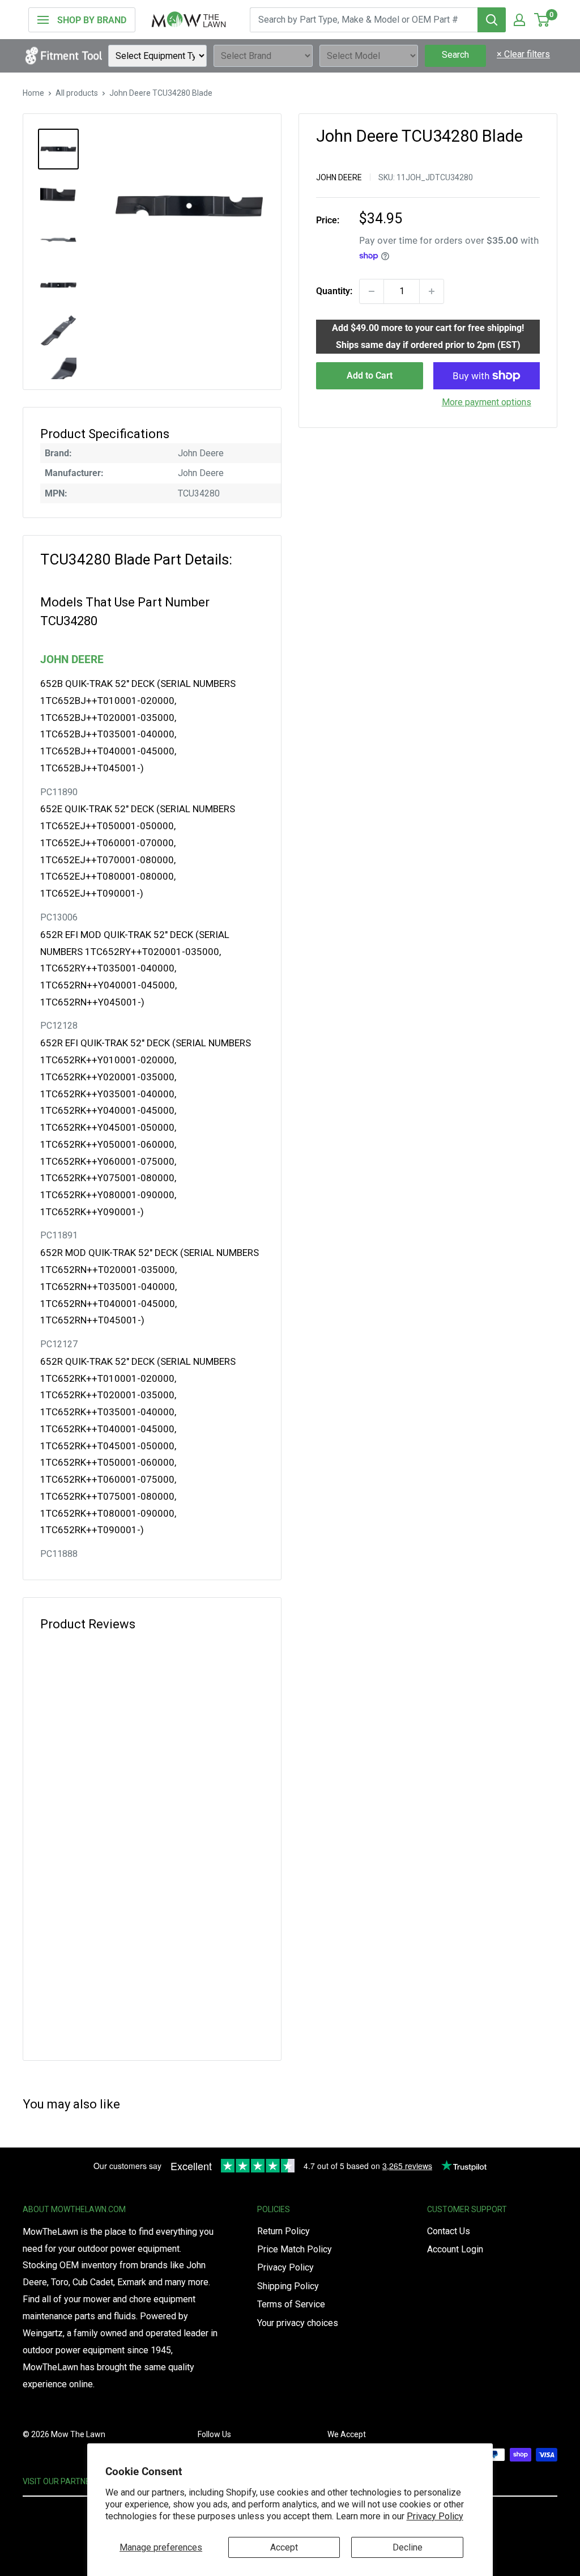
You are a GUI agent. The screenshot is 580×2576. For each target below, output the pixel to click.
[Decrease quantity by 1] (372, 291)
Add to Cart (370, 375)
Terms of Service (291, 2304)
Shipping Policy (288, 2286)
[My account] (519, 20)
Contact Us (449, 2231)
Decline (408, 2547)
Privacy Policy (435, 2516)
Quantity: (334, 291)
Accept (284, 2547)
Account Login (455, 2249)
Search (455, 55)
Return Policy (283, 2231)
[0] (542, 20)
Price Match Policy (295, 2249)
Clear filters (523, 54)
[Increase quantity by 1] (432, 291)
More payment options (487, 402)
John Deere (339, 177)
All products (77, 93)
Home (33, 93)
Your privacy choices (298, 2323)
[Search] (492, 20)
